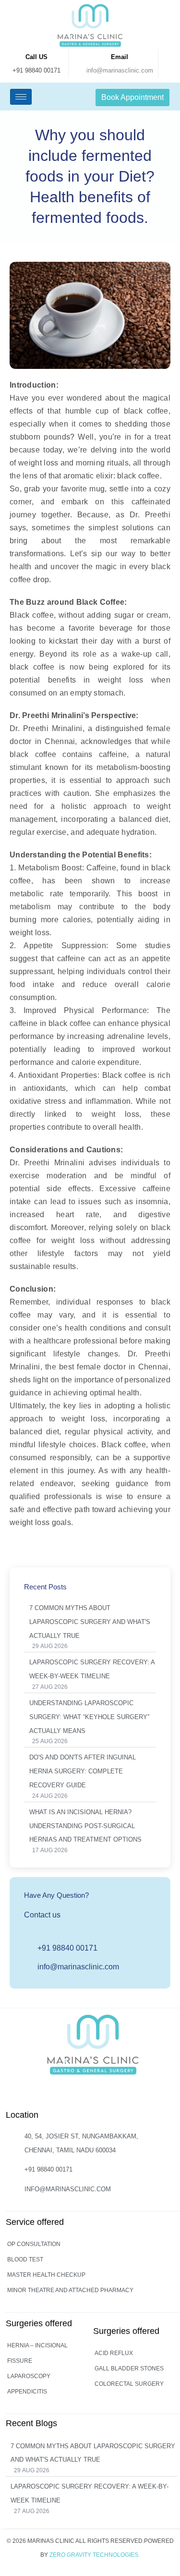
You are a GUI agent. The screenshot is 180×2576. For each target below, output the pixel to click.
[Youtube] (111, 2095)
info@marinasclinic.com (120, 70)
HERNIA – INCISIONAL (37, 2345)
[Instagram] (72, 2095)
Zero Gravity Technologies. (95, 2555)
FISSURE (20, 2361)
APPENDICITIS (27, 2392)
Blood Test (25, 2259)
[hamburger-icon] (21, 97)
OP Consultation (34, 2244)
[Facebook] (92, 2095)
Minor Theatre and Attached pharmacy (70, 2290)
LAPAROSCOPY (29, 2376)
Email (120, 57)
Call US (36, 57)
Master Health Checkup (46, 2275)
